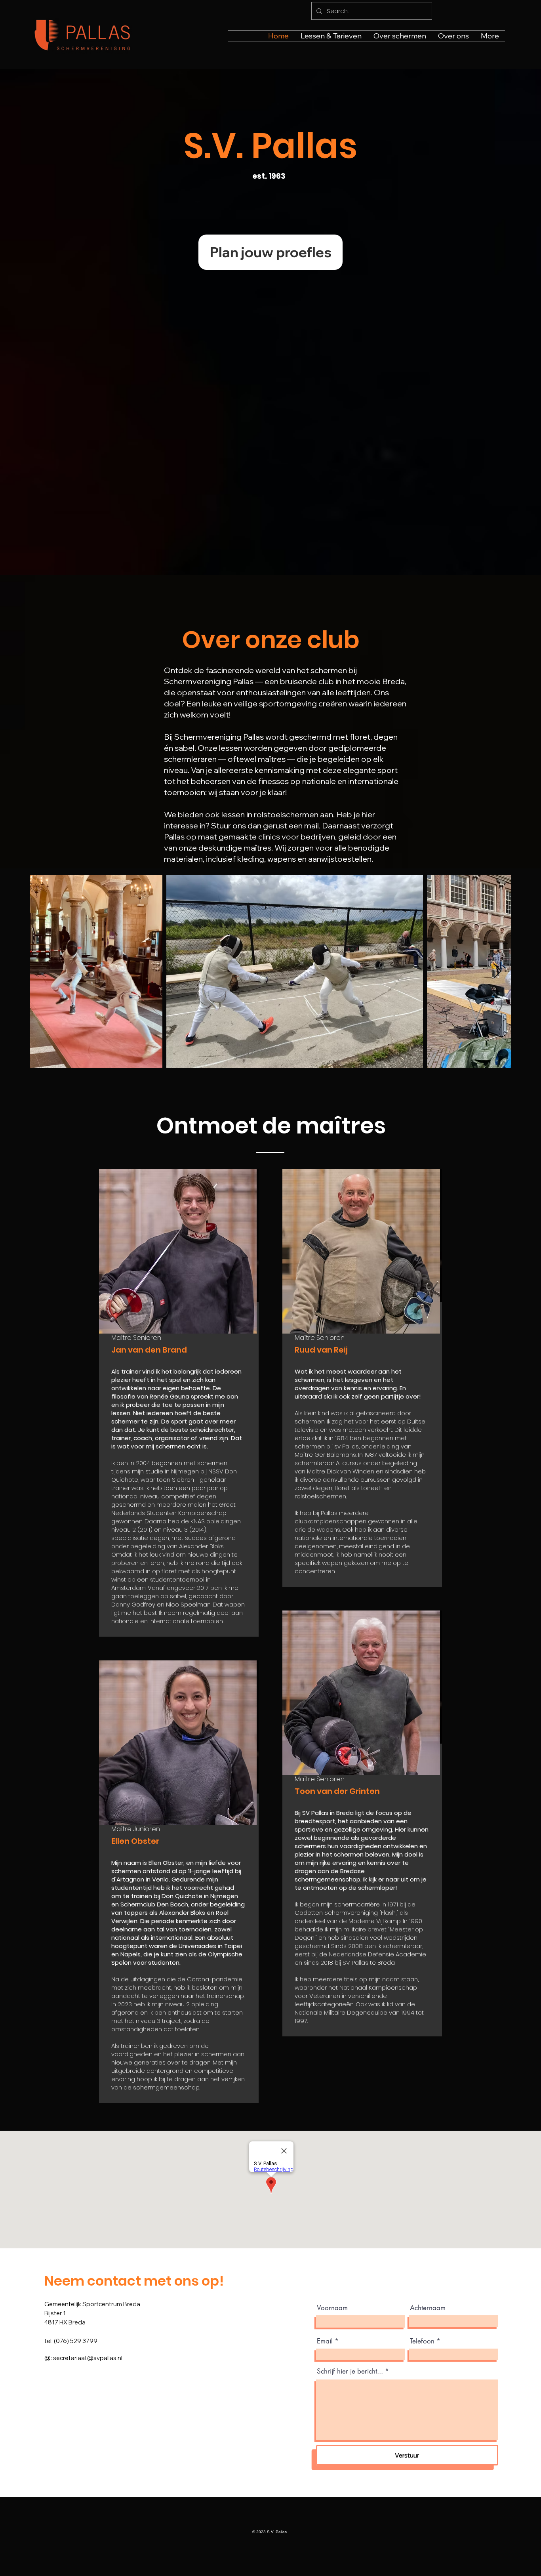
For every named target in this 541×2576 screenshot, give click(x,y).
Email (325, 2341)
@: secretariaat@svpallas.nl (83, 2358)
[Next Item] (498, 972)
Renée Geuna (170, 1396)
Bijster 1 (55, 2313)
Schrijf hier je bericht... (350, 2371)
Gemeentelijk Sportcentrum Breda (92, 2304)
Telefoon (422, 2341)
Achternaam (428, 2308)
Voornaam (332, 2308)
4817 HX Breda (65, 2322)
